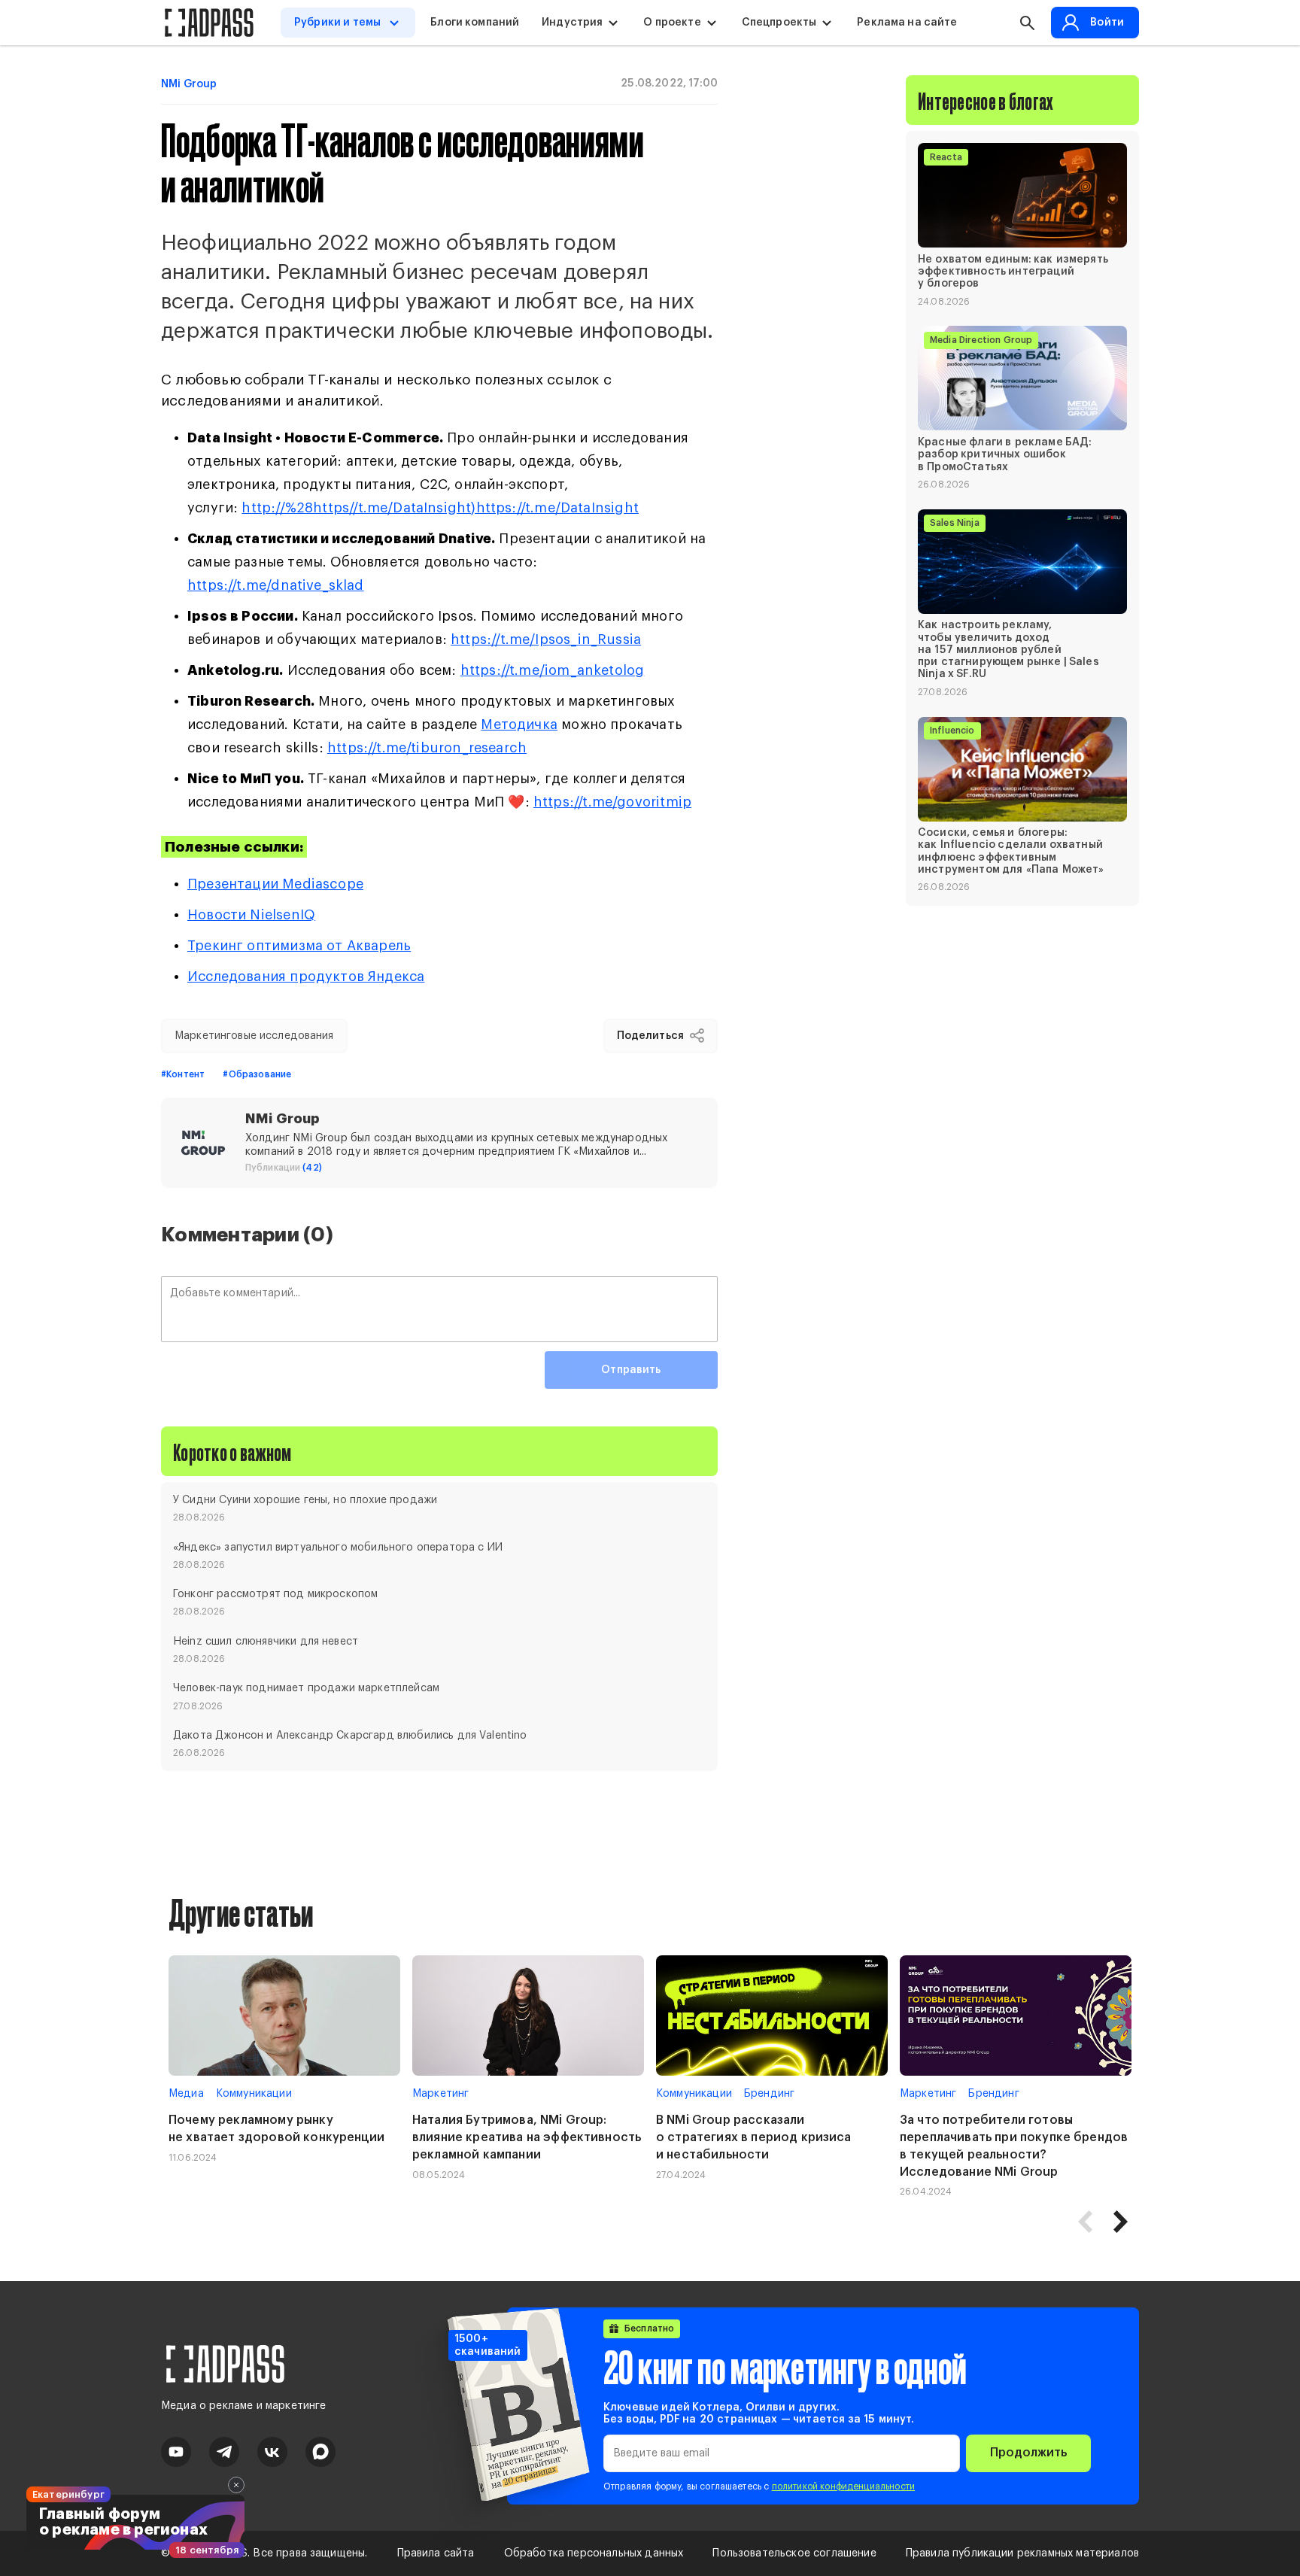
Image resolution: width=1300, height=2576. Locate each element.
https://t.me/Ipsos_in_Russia (546, 639)
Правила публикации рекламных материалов (1022, 2553)
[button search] (1027, 23)
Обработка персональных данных (594, 2553)
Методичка (519, 724)
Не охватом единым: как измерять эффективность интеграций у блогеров (1013, 272)
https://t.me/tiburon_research (427, 748)
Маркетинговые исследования (254, 1036)
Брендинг (769, 2094)
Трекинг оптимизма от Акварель (299, 946)
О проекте (672, 23)
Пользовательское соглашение (794, 2553)
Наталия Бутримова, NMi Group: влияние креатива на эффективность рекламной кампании (527, 2137)
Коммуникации (254, 2094)
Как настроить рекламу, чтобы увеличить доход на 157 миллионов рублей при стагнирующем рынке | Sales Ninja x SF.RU (1008, 650)
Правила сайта (436, 2553)
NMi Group (189, 84)
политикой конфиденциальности (843, 2486)
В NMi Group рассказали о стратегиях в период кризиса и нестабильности (754, 2137)
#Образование (257, 1074)
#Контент (183, 1074)
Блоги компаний (475, 23)
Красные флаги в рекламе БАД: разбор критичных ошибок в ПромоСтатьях (1005, 454)
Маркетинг (440, 2094)
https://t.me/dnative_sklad (276, 585)
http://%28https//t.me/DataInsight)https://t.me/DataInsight (440, 508)
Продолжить (1028, 2453)
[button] (1120, 2222)
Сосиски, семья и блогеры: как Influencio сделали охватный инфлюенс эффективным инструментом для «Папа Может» (1011, 852)
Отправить (631, 1370)
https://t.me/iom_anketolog (553, 670)
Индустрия (572, 23)
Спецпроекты (779, 23)
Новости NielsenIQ (251, 915)
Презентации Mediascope (275, 884)
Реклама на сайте (907, 23)
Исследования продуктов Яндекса (306, 977)
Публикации (284, 1168)
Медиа (186, 2094)
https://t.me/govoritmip (612, 802)
